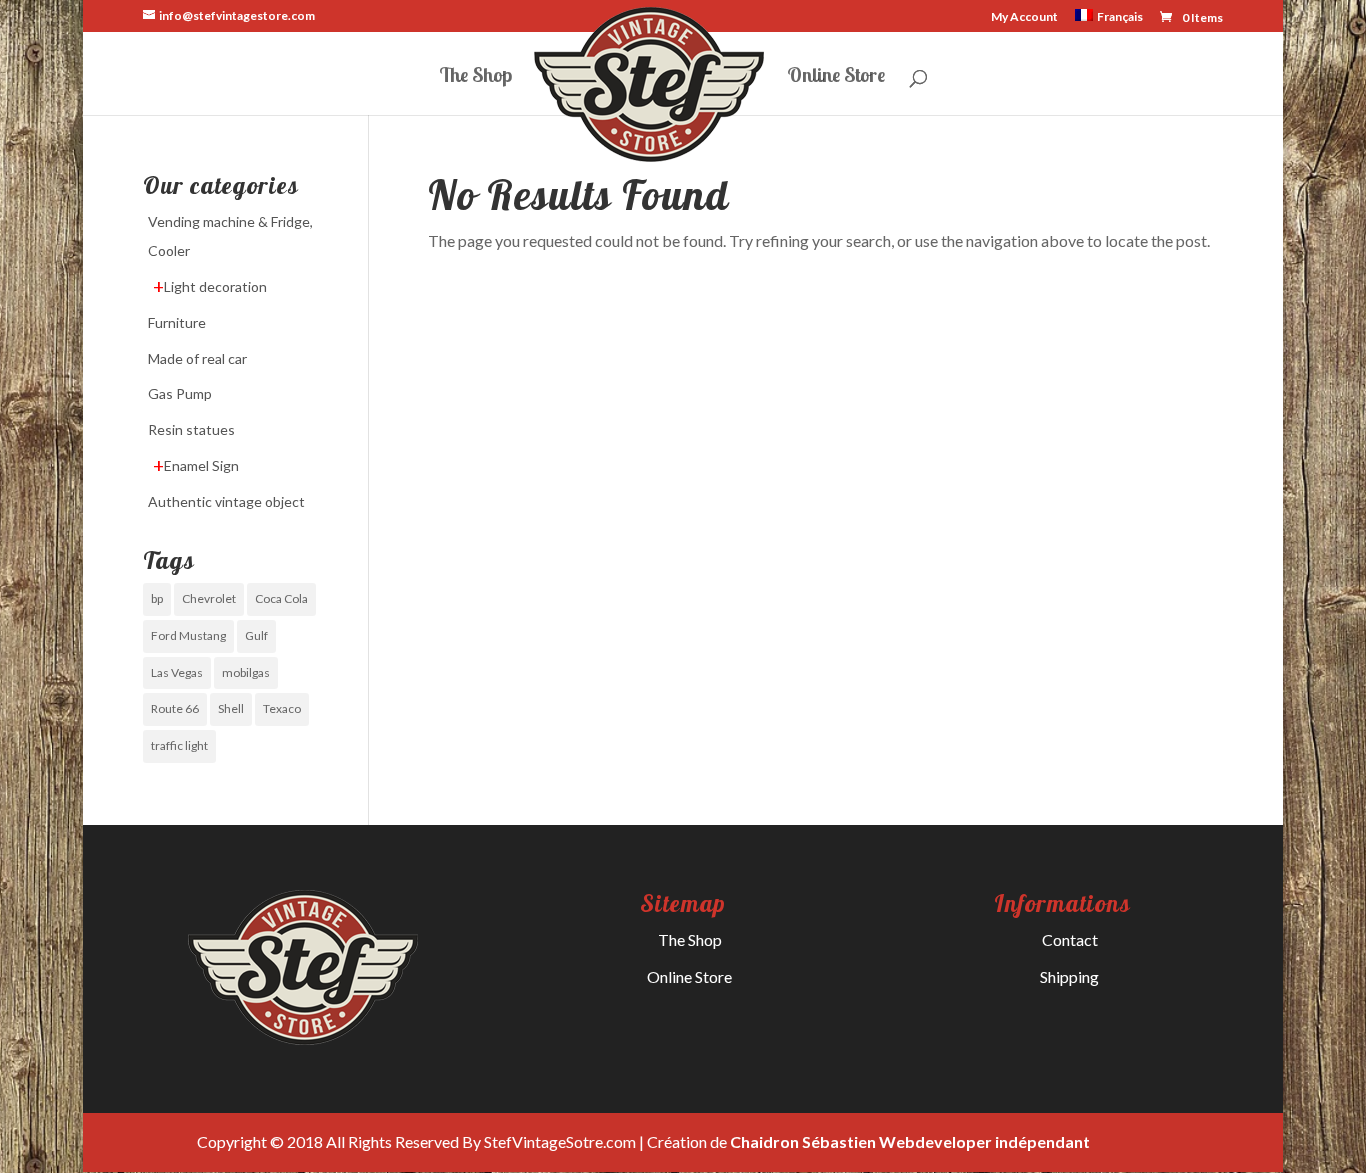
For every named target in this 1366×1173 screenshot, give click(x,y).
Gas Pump (180, 393)
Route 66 (175, 708)
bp (157, 598)
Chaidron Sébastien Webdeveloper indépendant (910, 1141)
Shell (231, 708)
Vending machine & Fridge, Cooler (230, 236)
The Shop (475, 77)
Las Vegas (177, 672)
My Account (1024, 17)
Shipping (1069, 976)
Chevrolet (209, 598)
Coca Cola (281, 598)
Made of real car (197, 358)
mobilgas (246, 672)
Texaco (282, 708)
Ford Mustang (188, 635)
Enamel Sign (201, 465)
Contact (1070, 939)
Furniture (177, 322)
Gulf (256, 635)
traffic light (179, 745)
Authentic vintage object (226, 501)
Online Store (836, 77)
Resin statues (191, 429)
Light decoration (215, 286)
